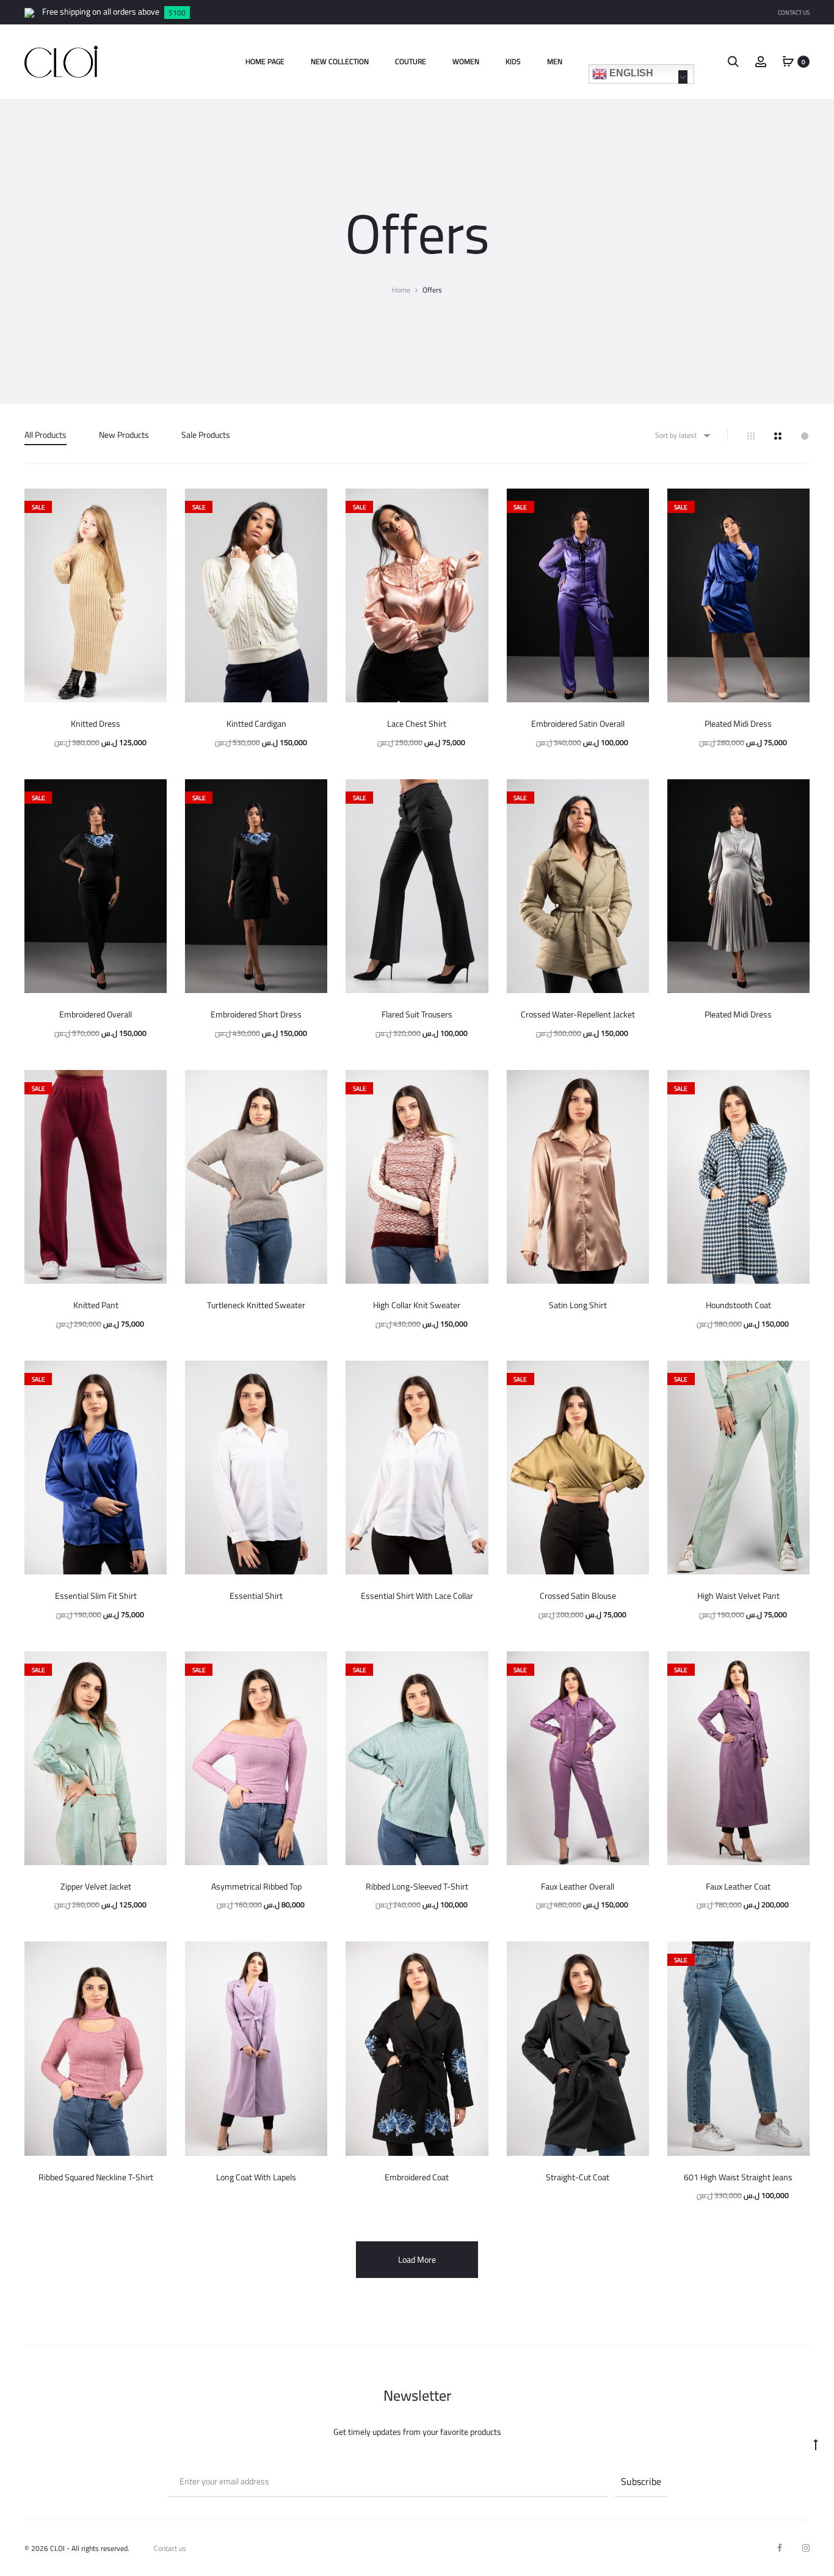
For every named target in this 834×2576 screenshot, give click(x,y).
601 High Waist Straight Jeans (738, 2177)
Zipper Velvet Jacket (96, 1887)
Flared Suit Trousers (417, 1014)
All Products (45, 435)
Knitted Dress (96, 724)
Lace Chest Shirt (417, 724)
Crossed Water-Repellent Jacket (578, 1014)
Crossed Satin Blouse (578, 1596)
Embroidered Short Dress (256, 1014)
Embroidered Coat (417, 2177)
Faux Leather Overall (578, 1887)
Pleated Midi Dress (738, 724)
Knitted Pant (96, 1305)
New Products (124, 435)
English (630, 73)
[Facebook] (780, 2548)
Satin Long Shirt (578, 1305)
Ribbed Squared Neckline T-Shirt (96, 2177)
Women (466, 61)
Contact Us (794, 13)
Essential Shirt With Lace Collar (417, 1596)
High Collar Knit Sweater (417, 1305)
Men (555, 61)
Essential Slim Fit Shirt (96, 1596)
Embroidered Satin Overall (578, 724)
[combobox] (682, 435)
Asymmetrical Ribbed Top (256, 1887)
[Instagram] (806, 2548)
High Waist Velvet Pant (738, 1596)
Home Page (265, 61)
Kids (513, 61)
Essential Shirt (256, 1596)
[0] (788, 61)
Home (401, 290)
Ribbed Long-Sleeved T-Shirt (417, 1887)
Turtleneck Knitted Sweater (256, 1305)
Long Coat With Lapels (256, 2177)
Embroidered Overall (96, 1014)
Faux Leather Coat (738, 1887)
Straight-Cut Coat (578, 2177)
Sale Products (206, 435)
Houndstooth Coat (738, 1305)
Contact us (170, 2548)
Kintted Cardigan (256, 724)
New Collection (340, 61)
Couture (411, 61)
